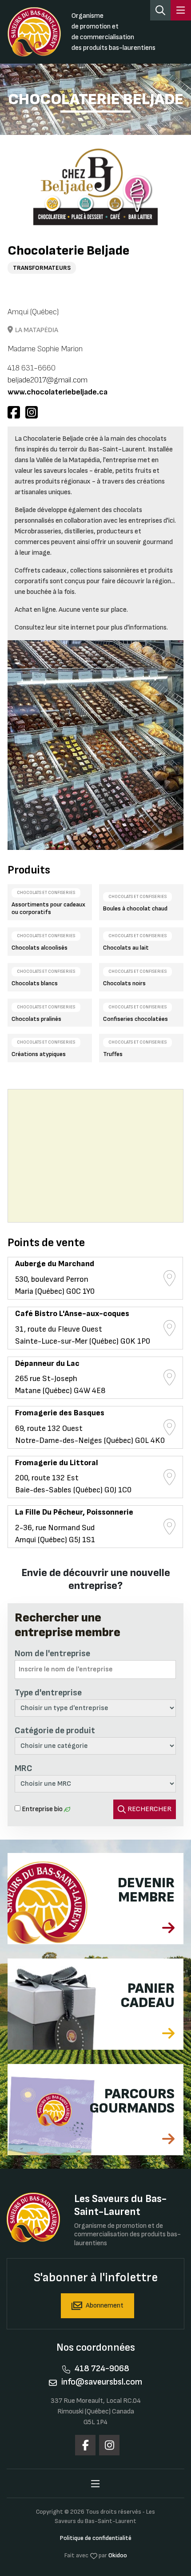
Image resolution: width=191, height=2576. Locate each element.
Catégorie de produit (55, 1731)
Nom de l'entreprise (52, 1654)
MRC (24, 1768)
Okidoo (118, 2555)
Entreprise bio (42, 1809)
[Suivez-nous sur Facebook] (85, 2445)
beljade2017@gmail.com (48, 380)
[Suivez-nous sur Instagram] (109, 2445)
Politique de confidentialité (96, 2538)
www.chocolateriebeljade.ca (58, 392)
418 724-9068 (102, 2369)
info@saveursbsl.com (102, 2382)
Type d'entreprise (48, 1693)
